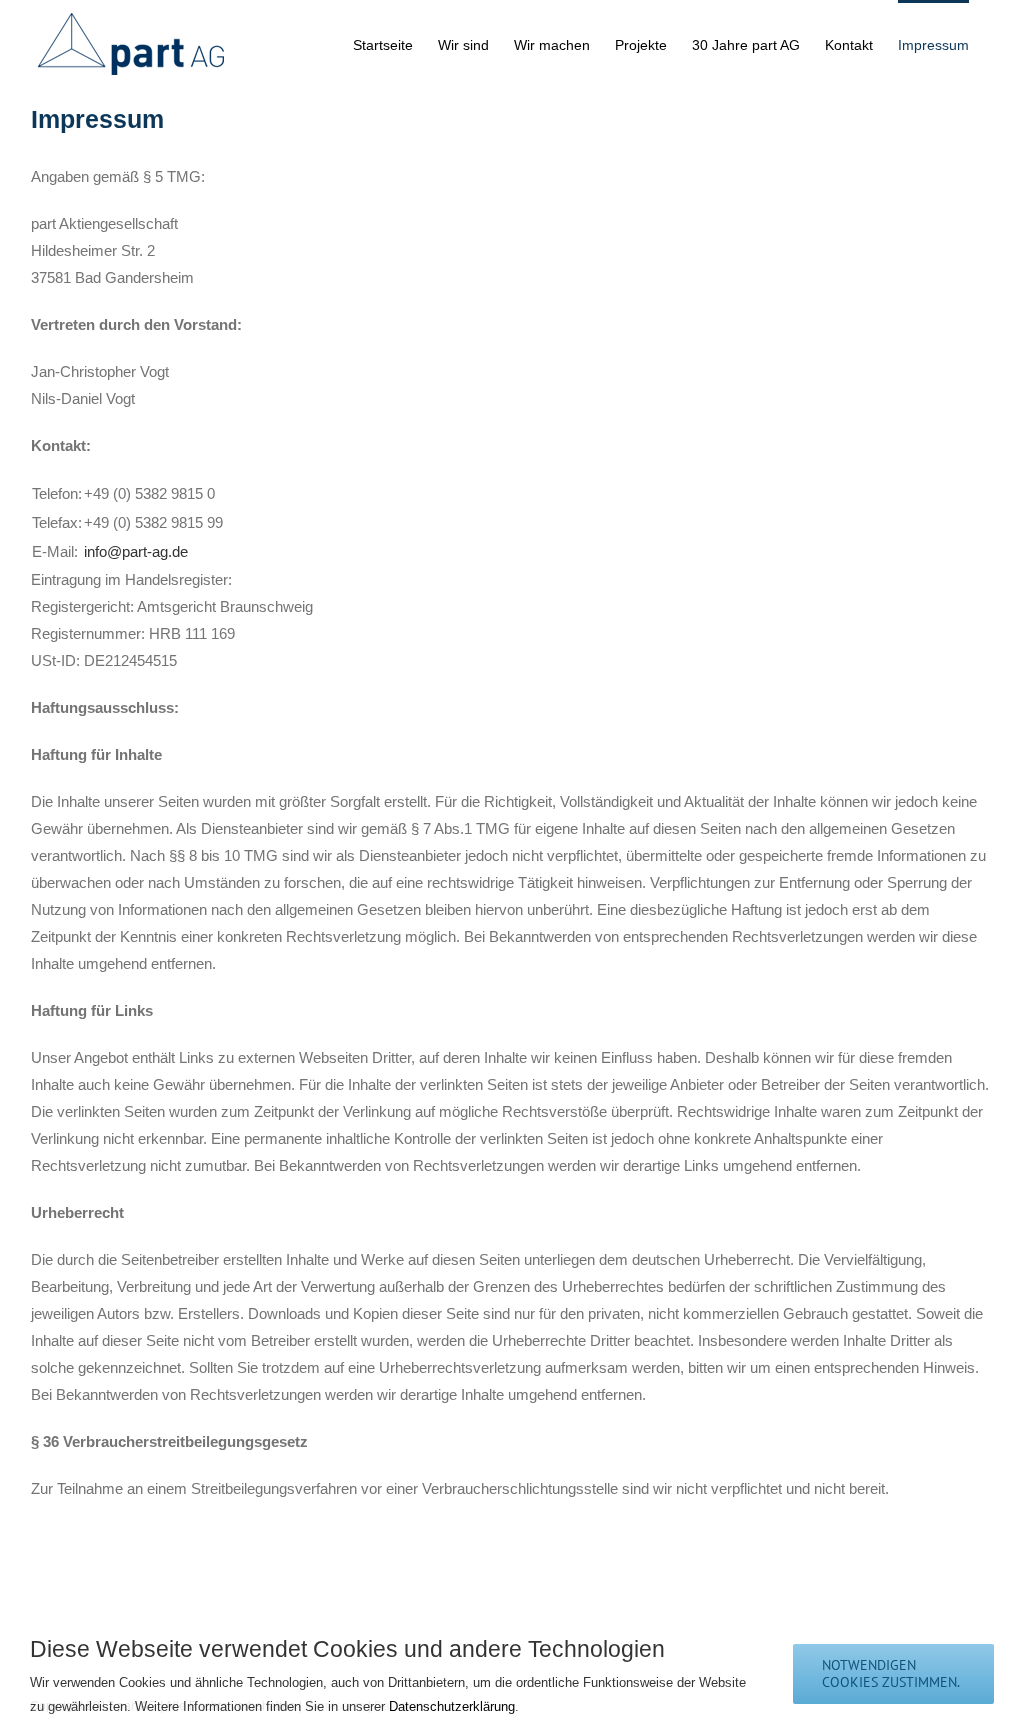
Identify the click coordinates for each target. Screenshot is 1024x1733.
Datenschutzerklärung (452, 1706)
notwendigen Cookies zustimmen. (891, 1673)
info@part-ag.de (136, 551)
